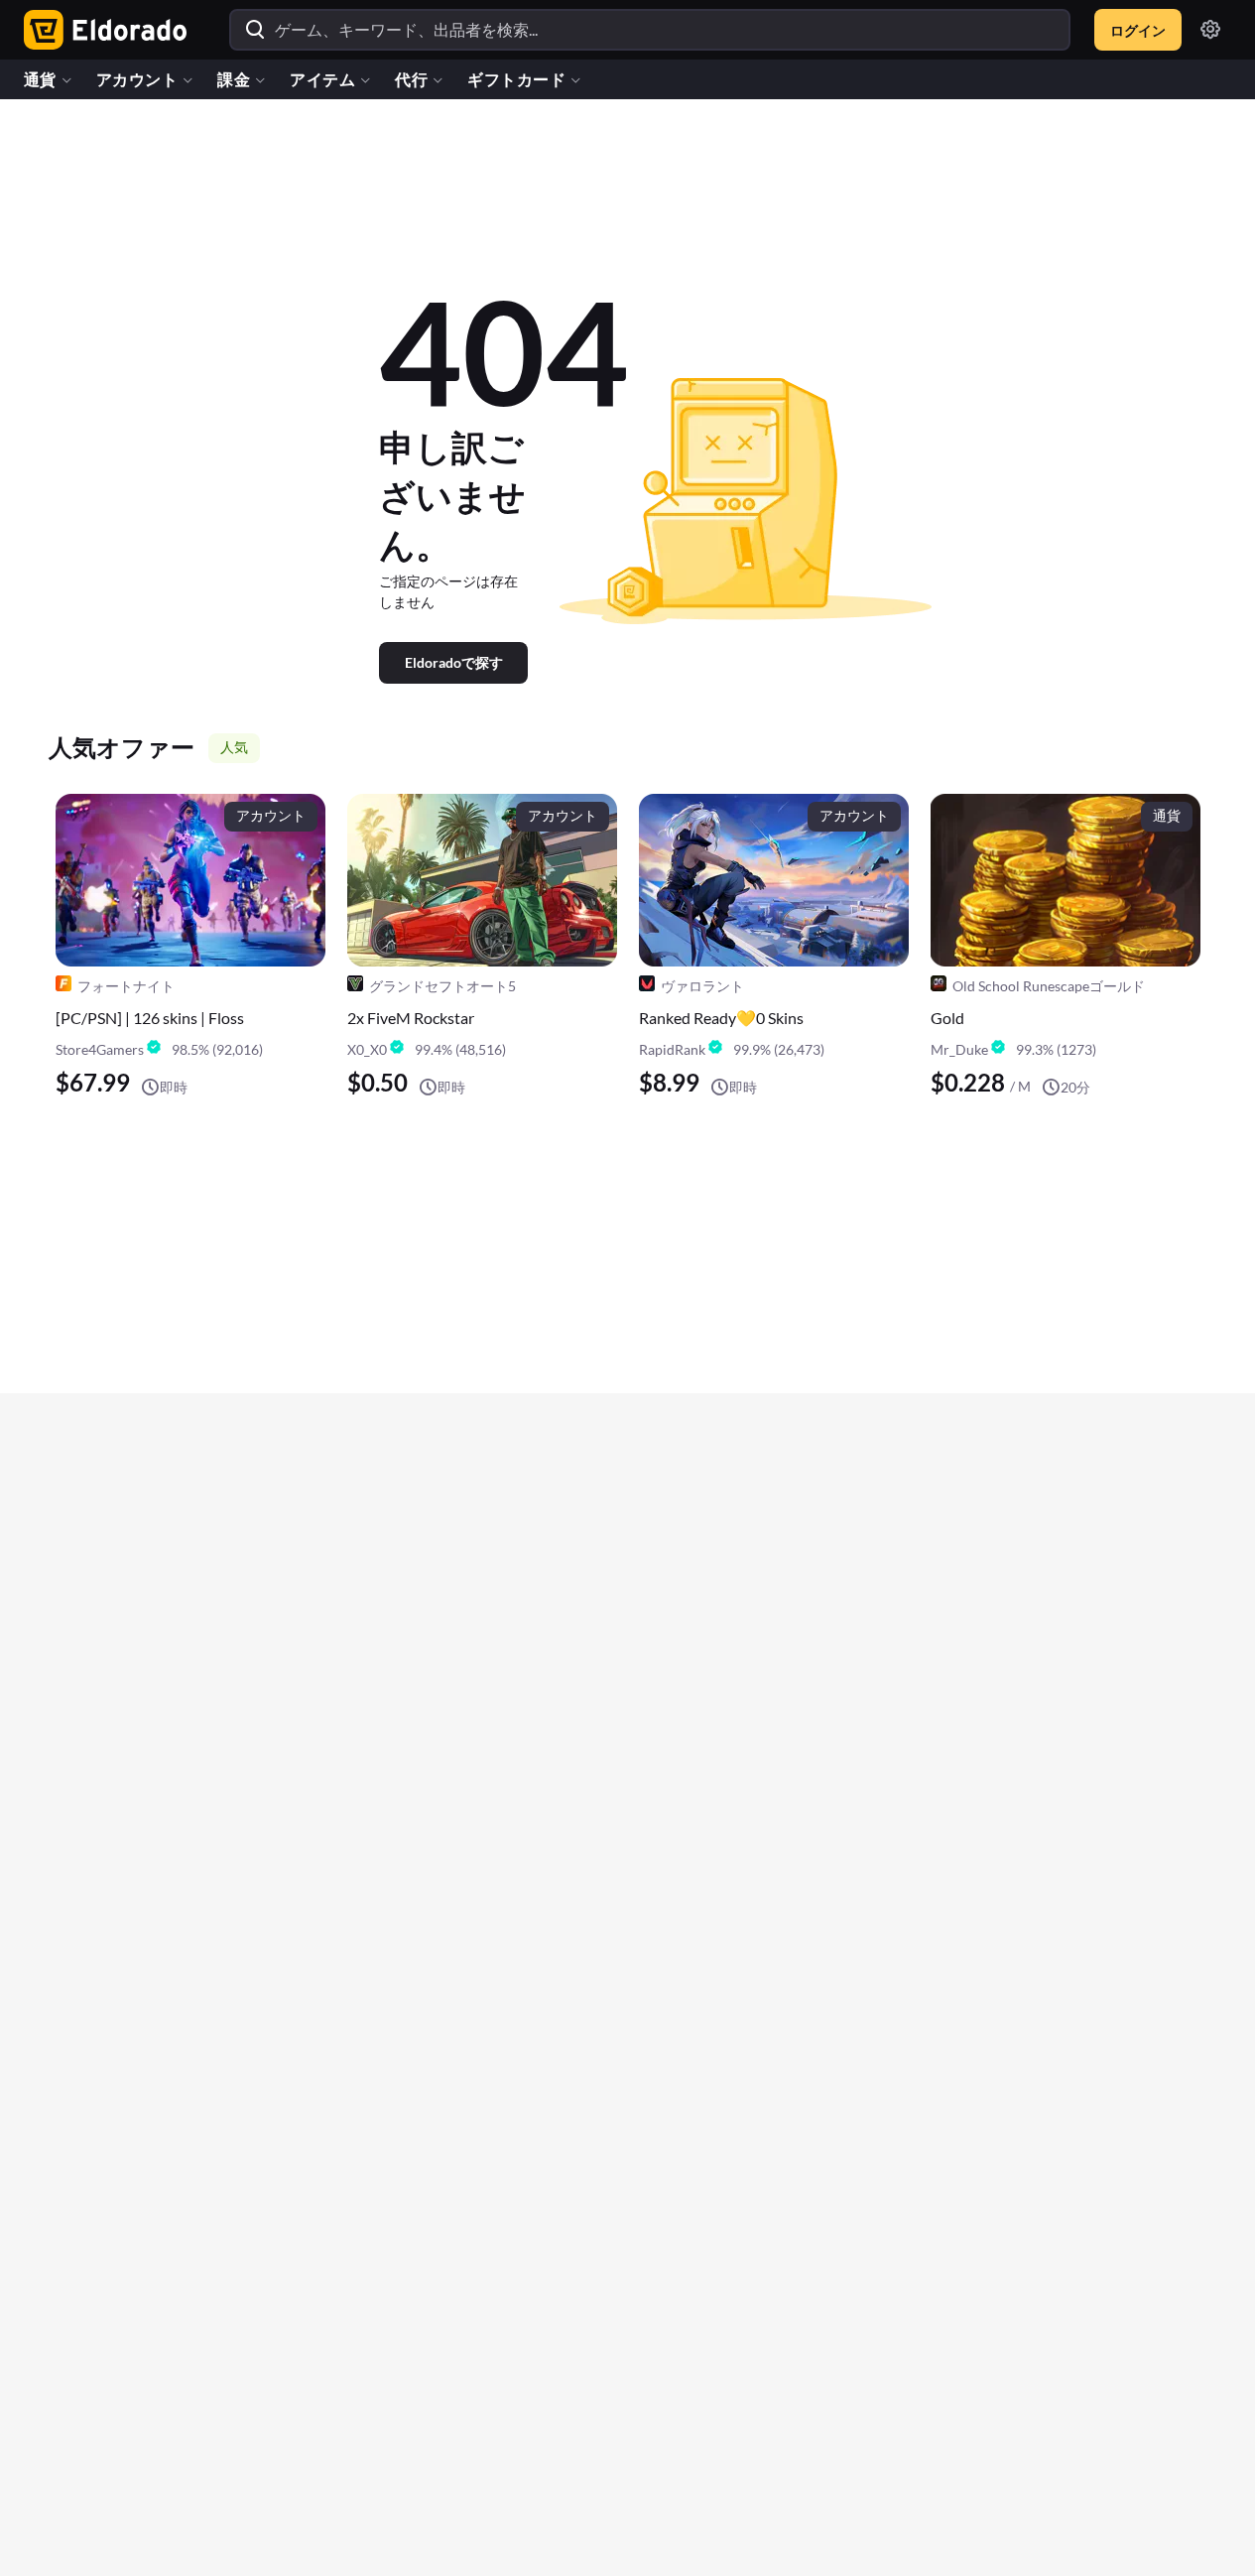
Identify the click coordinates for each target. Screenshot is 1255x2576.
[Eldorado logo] (101, 30)
